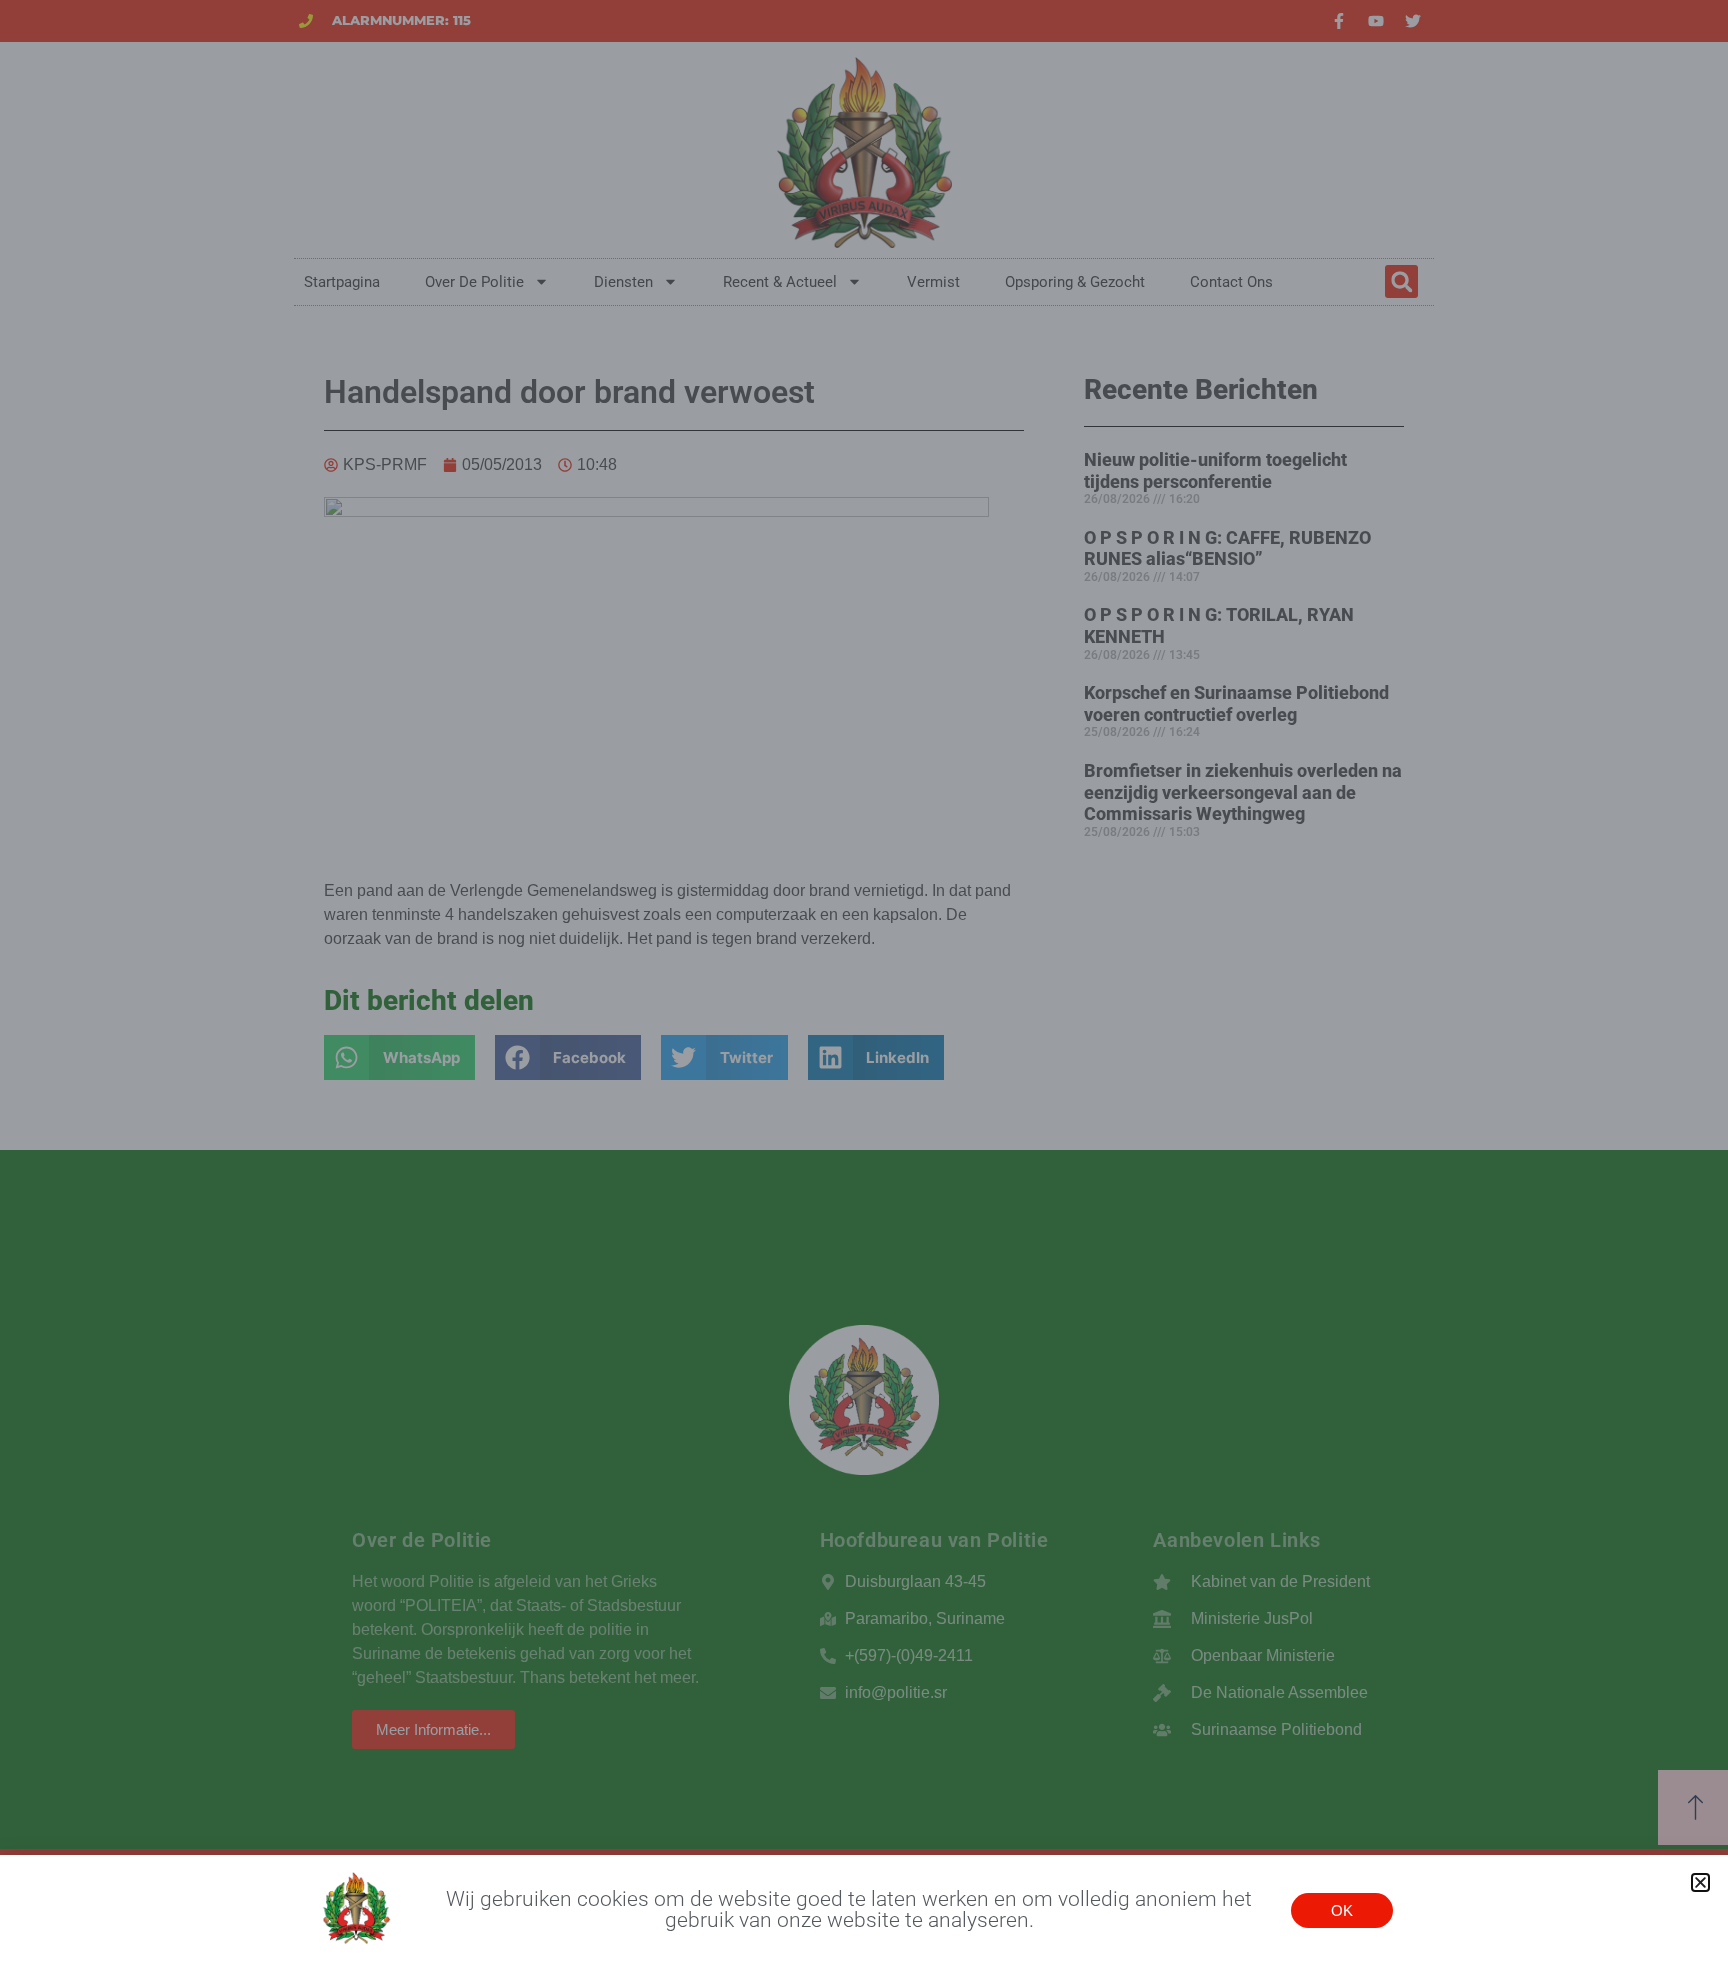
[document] (864, 982)
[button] (1700, 1882)
